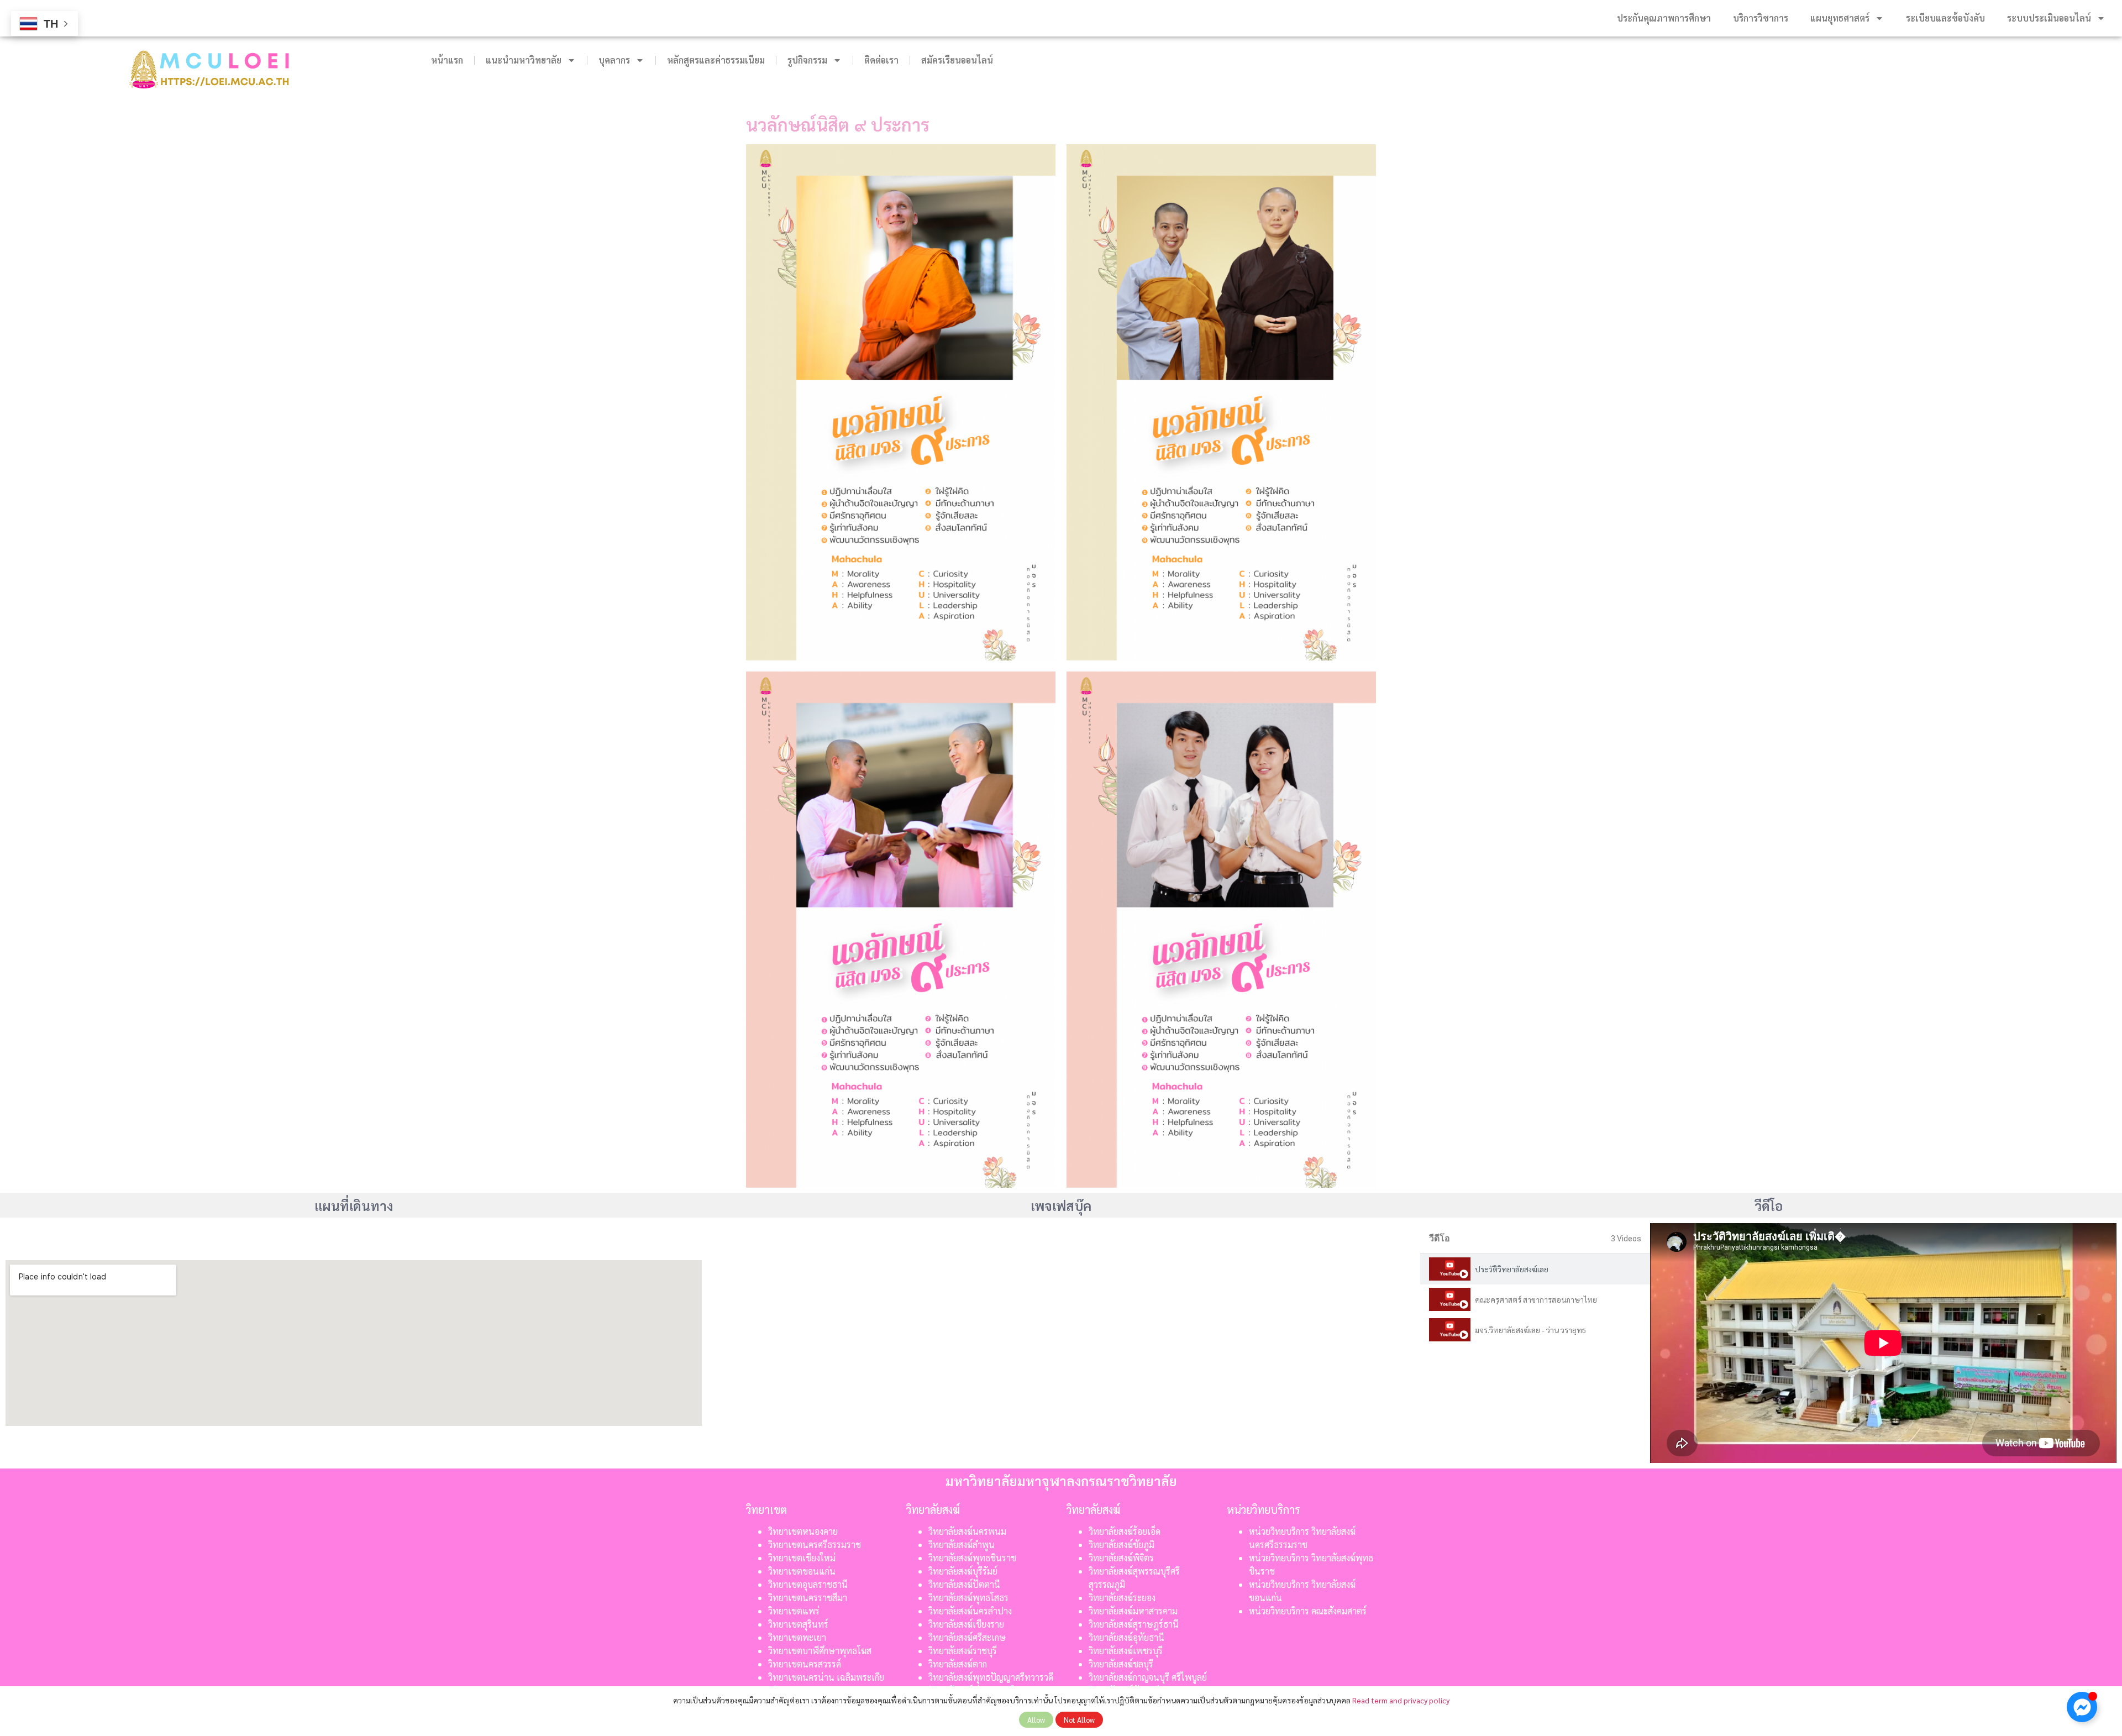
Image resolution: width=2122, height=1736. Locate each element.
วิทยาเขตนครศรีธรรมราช (815, 1544)
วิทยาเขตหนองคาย (803, 1531)
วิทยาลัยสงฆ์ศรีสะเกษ (967, 1637)
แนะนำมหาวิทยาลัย (524, 60)
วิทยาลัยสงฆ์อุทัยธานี (1126, 1637)
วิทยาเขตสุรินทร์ (798, 1624)
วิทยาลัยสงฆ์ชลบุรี (1121, 1664)
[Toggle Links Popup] (2082, 1707)
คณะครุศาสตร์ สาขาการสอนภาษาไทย (1536, 1299)
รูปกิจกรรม (807, 60)
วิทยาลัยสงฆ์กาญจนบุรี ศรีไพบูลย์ (1148, 1677)
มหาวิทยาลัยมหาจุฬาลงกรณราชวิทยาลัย (1061, 1481)
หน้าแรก (447, 60)
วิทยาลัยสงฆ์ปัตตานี (964, 1584)
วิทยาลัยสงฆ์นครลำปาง (970, 1611)
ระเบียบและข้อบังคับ (1945, 18)
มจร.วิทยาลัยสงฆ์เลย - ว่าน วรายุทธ (1530, 1330)
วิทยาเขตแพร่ (794, 1611)
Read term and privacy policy (1401, 1700)
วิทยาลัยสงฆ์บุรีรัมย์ (963, 1571)
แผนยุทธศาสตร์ (1840, 18)
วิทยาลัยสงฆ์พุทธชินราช (972, 1558)
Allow (1036, 1720)
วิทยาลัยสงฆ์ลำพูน (962, 1544)
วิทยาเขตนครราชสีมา (808, 1598)
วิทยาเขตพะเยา (797, 1637)
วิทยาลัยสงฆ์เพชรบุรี (1126, 1651)
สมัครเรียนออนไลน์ (957, 60)
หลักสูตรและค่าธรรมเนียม (716, 60)
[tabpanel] (1883, 1343)
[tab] (1535, 1269)
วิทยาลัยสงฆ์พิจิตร (1122, 1558)
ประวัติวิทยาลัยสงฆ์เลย (1512, 1269)
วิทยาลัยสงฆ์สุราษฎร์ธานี (1134, 1624)
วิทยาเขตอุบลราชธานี (808, 1584)
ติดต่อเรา (881, 60)
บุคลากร (614, 60)
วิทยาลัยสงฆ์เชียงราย (966, 1624)
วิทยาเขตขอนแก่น (802, 1571)
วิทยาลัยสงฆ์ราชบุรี (963, 1651)
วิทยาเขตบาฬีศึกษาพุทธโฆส (820, 1651)
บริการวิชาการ (1761, 18)
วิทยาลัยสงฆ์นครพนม (967, 1531)
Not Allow (1079, 1720)
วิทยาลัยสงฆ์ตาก (958, 1664)
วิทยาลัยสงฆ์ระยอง (1122, 1598)
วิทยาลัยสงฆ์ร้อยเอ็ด (1125, 1531)
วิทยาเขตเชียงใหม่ (802, 1558)
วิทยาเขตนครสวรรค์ (805, 1664)
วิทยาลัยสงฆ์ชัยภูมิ (1122, 1544)
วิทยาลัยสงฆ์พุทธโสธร (968, 1598)
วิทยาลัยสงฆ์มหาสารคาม (1133, 1611)
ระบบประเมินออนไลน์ (2049, 18)
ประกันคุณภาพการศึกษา (1664, 18)
